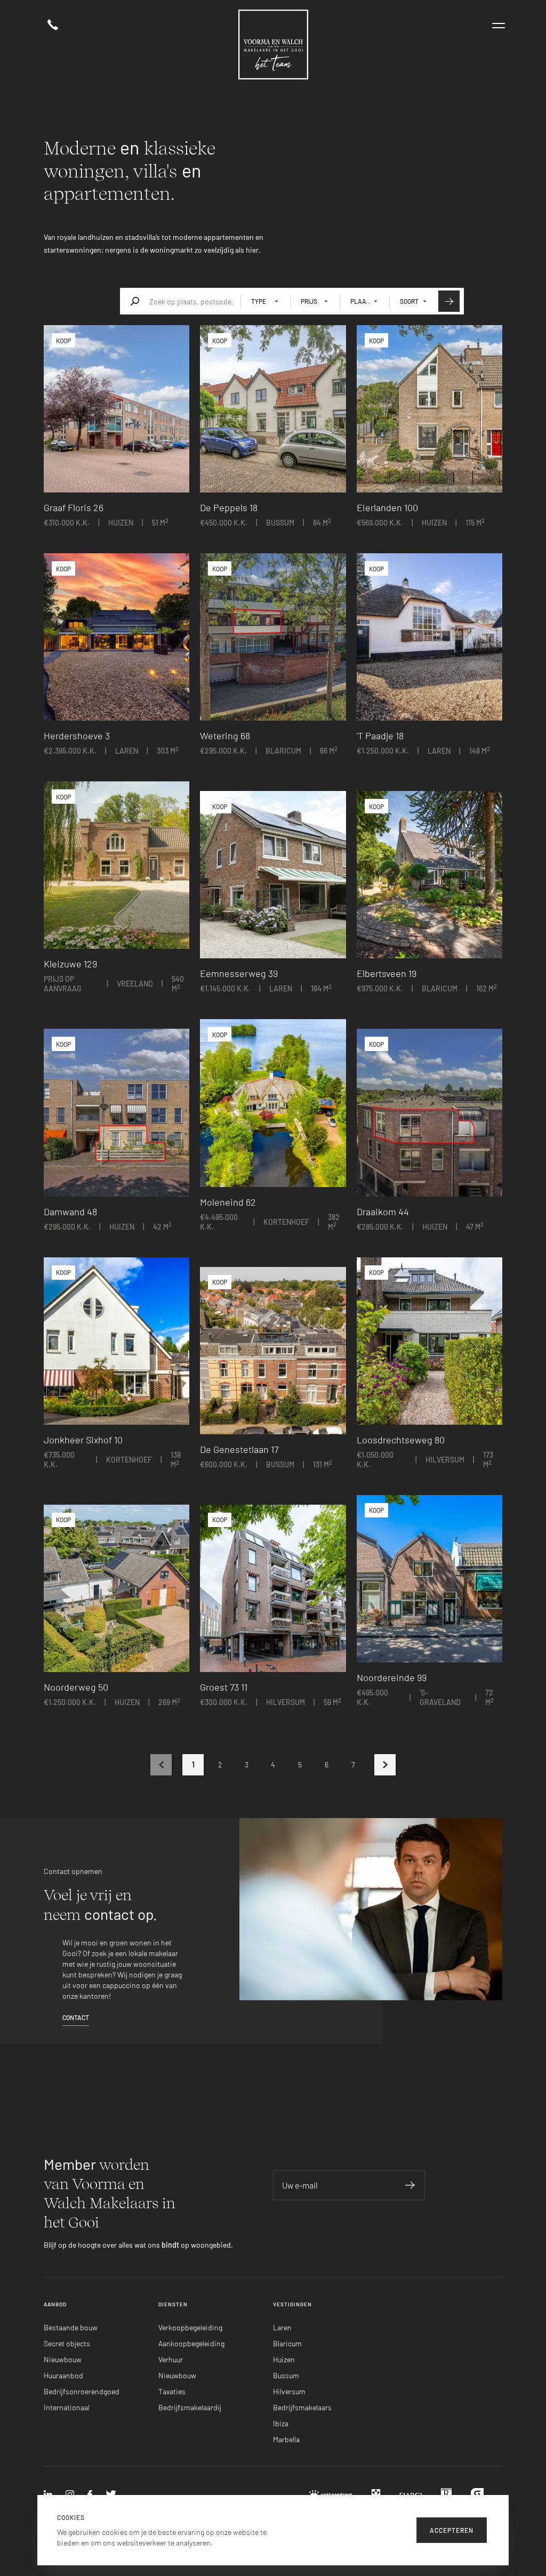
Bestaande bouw (71, 2327)
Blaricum (287, 2343)
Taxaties (172, 2391)
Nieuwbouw (63, 2359)
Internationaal (67, 2407)
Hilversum (289, 2391)
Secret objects (67, 2343)
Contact (76, 2017)
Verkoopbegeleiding (190, 2327)
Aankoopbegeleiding (191, 2343)
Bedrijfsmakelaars (302, 2407)
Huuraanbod (63, 2375)
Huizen (284, 2359)
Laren (282, 2327)
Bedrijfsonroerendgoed (82, 2391)
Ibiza (281, 2423)
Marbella (286, 2439)
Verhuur (171, 2359)
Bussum (286, 2375)
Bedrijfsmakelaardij (190, 2407)
